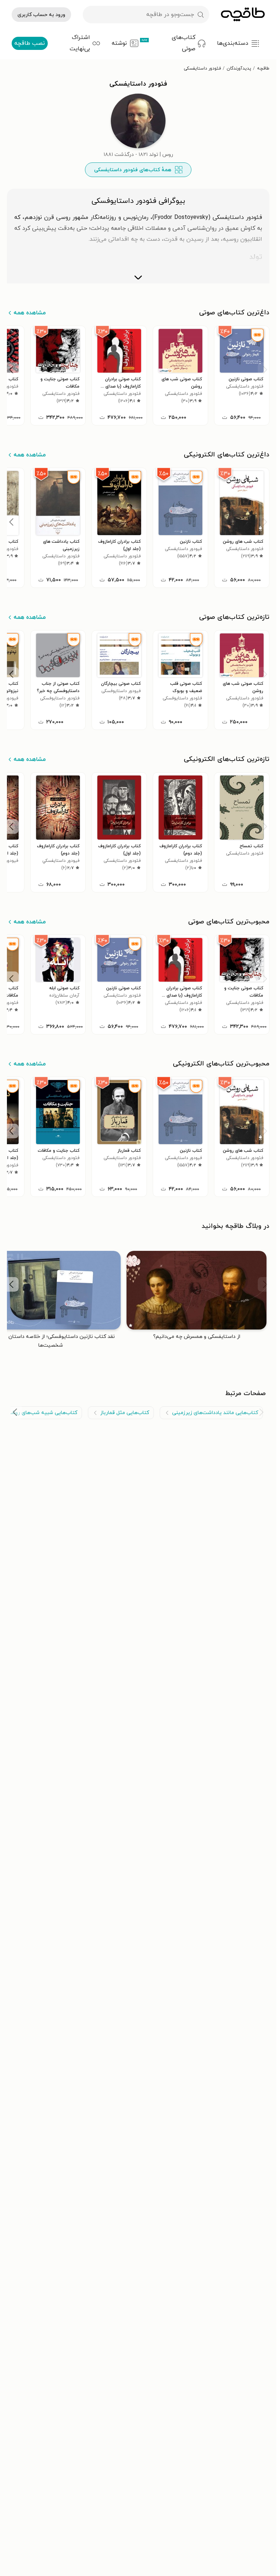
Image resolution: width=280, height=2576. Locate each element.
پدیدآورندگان (239, 68)
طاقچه (263, 68)
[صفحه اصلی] (243, 15)
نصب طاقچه (30, 43)
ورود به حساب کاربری (41, 15)
